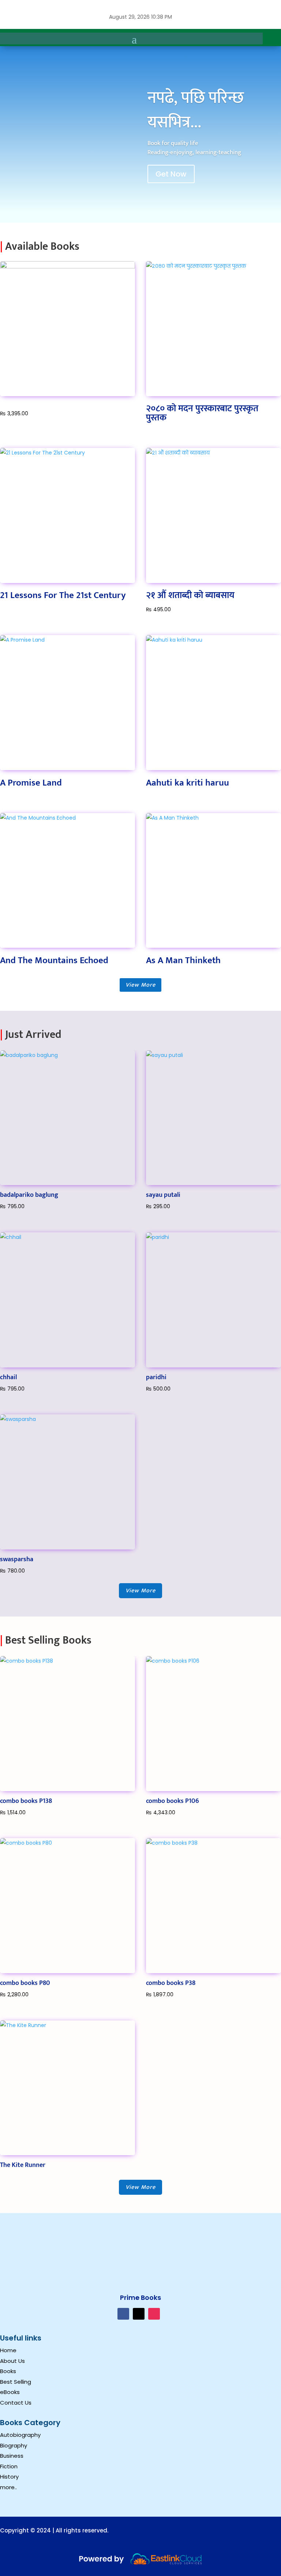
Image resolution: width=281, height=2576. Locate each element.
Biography (14, 2445)
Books (8, 2371)
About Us (12, 2361)
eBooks (10, 2392)
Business (12, 2456)
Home (8, 2350)
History (9, 2477)
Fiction (9, 2466)
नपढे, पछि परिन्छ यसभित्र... (196, 110)
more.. (8, 2487)
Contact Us (16, 2403)
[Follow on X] (139, 2314)
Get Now (171, 174)
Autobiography (20, 2435)
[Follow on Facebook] (123, 2314)
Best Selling (16, 2382)
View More (140, 985)
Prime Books (140, 2297)
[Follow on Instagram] (154, 2314)
